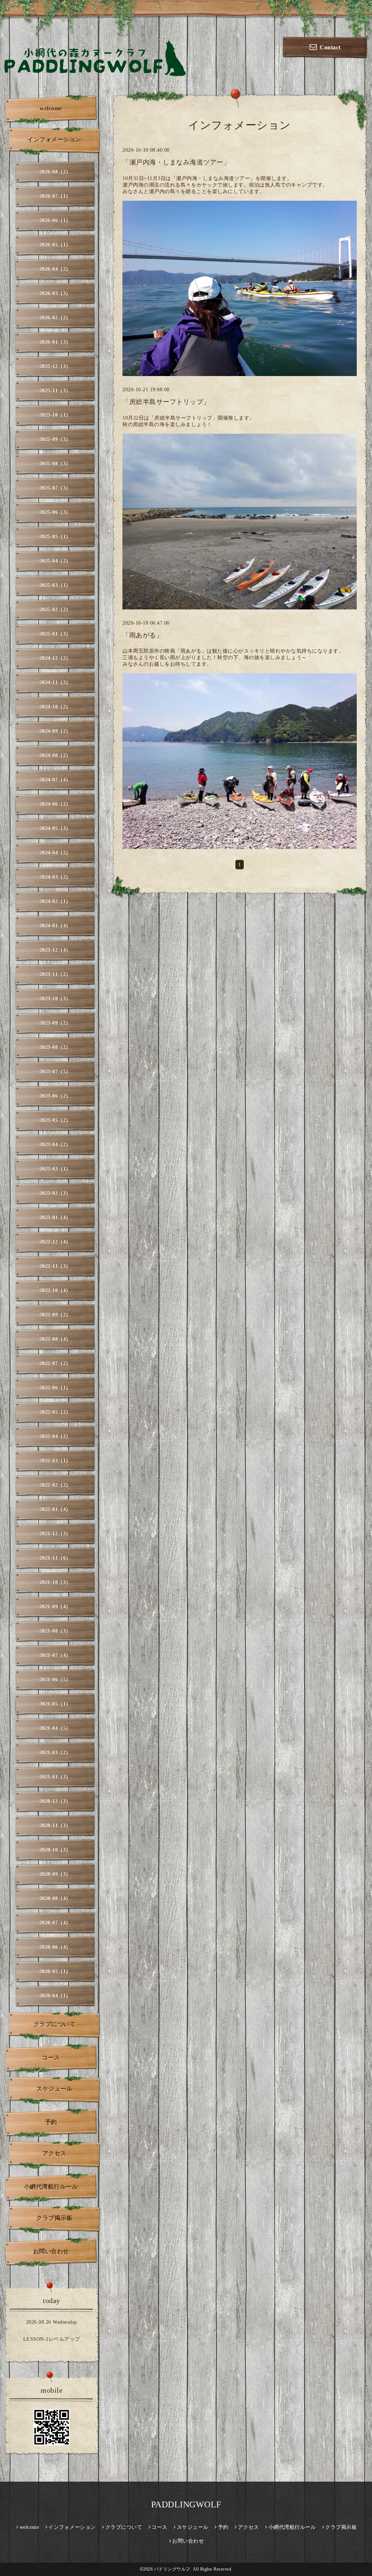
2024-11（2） (55, 683)
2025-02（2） (55, 610)
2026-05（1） (55, 245)
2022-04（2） (55, 1436)
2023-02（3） (55, 1193)
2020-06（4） (55, 1947)
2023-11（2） (55, 974)
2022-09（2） (55, 1315)
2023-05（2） (55, 1120)
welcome (51, 108)
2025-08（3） (55, 464)
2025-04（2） (55, 561)
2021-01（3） (55, 1777)
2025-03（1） (55, 585)
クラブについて (54, 2024)
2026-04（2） (55, 269)
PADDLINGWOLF (186, 2504)
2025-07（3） (55, 488)
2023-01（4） (55, 1218)
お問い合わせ (51, 2251)
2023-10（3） (55, 999)
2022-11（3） (55, 1266)
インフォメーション (54, 140)
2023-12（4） (55, 950)
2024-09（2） (55, 731)
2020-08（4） (55, 1899)
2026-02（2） (55, 318)
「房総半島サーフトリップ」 (166, 402)
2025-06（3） (55, 512)
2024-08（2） (55, 756)
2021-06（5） (55, 1680)
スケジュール (54, 2089)
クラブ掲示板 (54, 2218)
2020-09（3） (55, 1874)
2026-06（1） (55, 221)
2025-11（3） (55, 391)
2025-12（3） (55, 366)
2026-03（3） (55, 293)
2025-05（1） (55, 537)
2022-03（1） (55, 1461)
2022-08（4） (55, 1339)
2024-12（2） (55, 658)
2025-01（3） (55, 634)
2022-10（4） (55, 1291)
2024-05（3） (55, 828)
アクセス (54, 2153)
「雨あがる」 (143, 635)
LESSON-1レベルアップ (52, 2339)
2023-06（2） (55, 1096)
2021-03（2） (55, 1753)
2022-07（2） (55, 1363)
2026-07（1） (55, 196)
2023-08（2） (55, 1047)
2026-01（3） (55, 342)
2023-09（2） (55, 1023)
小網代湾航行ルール (51, 2187)
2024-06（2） (55, 804)
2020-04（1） (55, 1996)
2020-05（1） (55, 1971)
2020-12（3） (55, 1801)
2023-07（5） (55, 1072)
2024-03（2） (55, 877)
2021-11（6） (55, 1558)
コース (51, 2057)
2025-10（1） (55, 415)
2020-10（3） (55, 1850)
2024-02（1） (55, 901)
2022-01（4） (55, 1509)
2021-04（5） (55, 1728)
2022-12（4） (55, 1242)
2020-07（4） (55, 1923)
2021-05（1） (55, 1704)
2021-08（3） (55, 1631)
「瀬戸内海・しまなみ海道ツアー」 (176, 162)
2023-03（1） (55, 1169)
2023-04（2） (55, 1145)
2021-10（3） (55, 1582)
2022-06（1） (55, 1388)
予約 (51, 2122)
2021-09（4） (55, 1607)
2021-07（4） (55, 1655)
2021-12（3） (55, 1534)
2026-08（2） (55, 172)
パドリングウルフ (172, 2569)
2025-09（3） (55, 439)
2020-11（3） (55, 1826)
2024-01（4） (55, 926)
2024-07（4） (55, 780)
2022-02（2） (55, 1485)
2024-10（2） (55, 707)
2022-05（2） (55, 1412)
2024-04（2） (55, 853)
